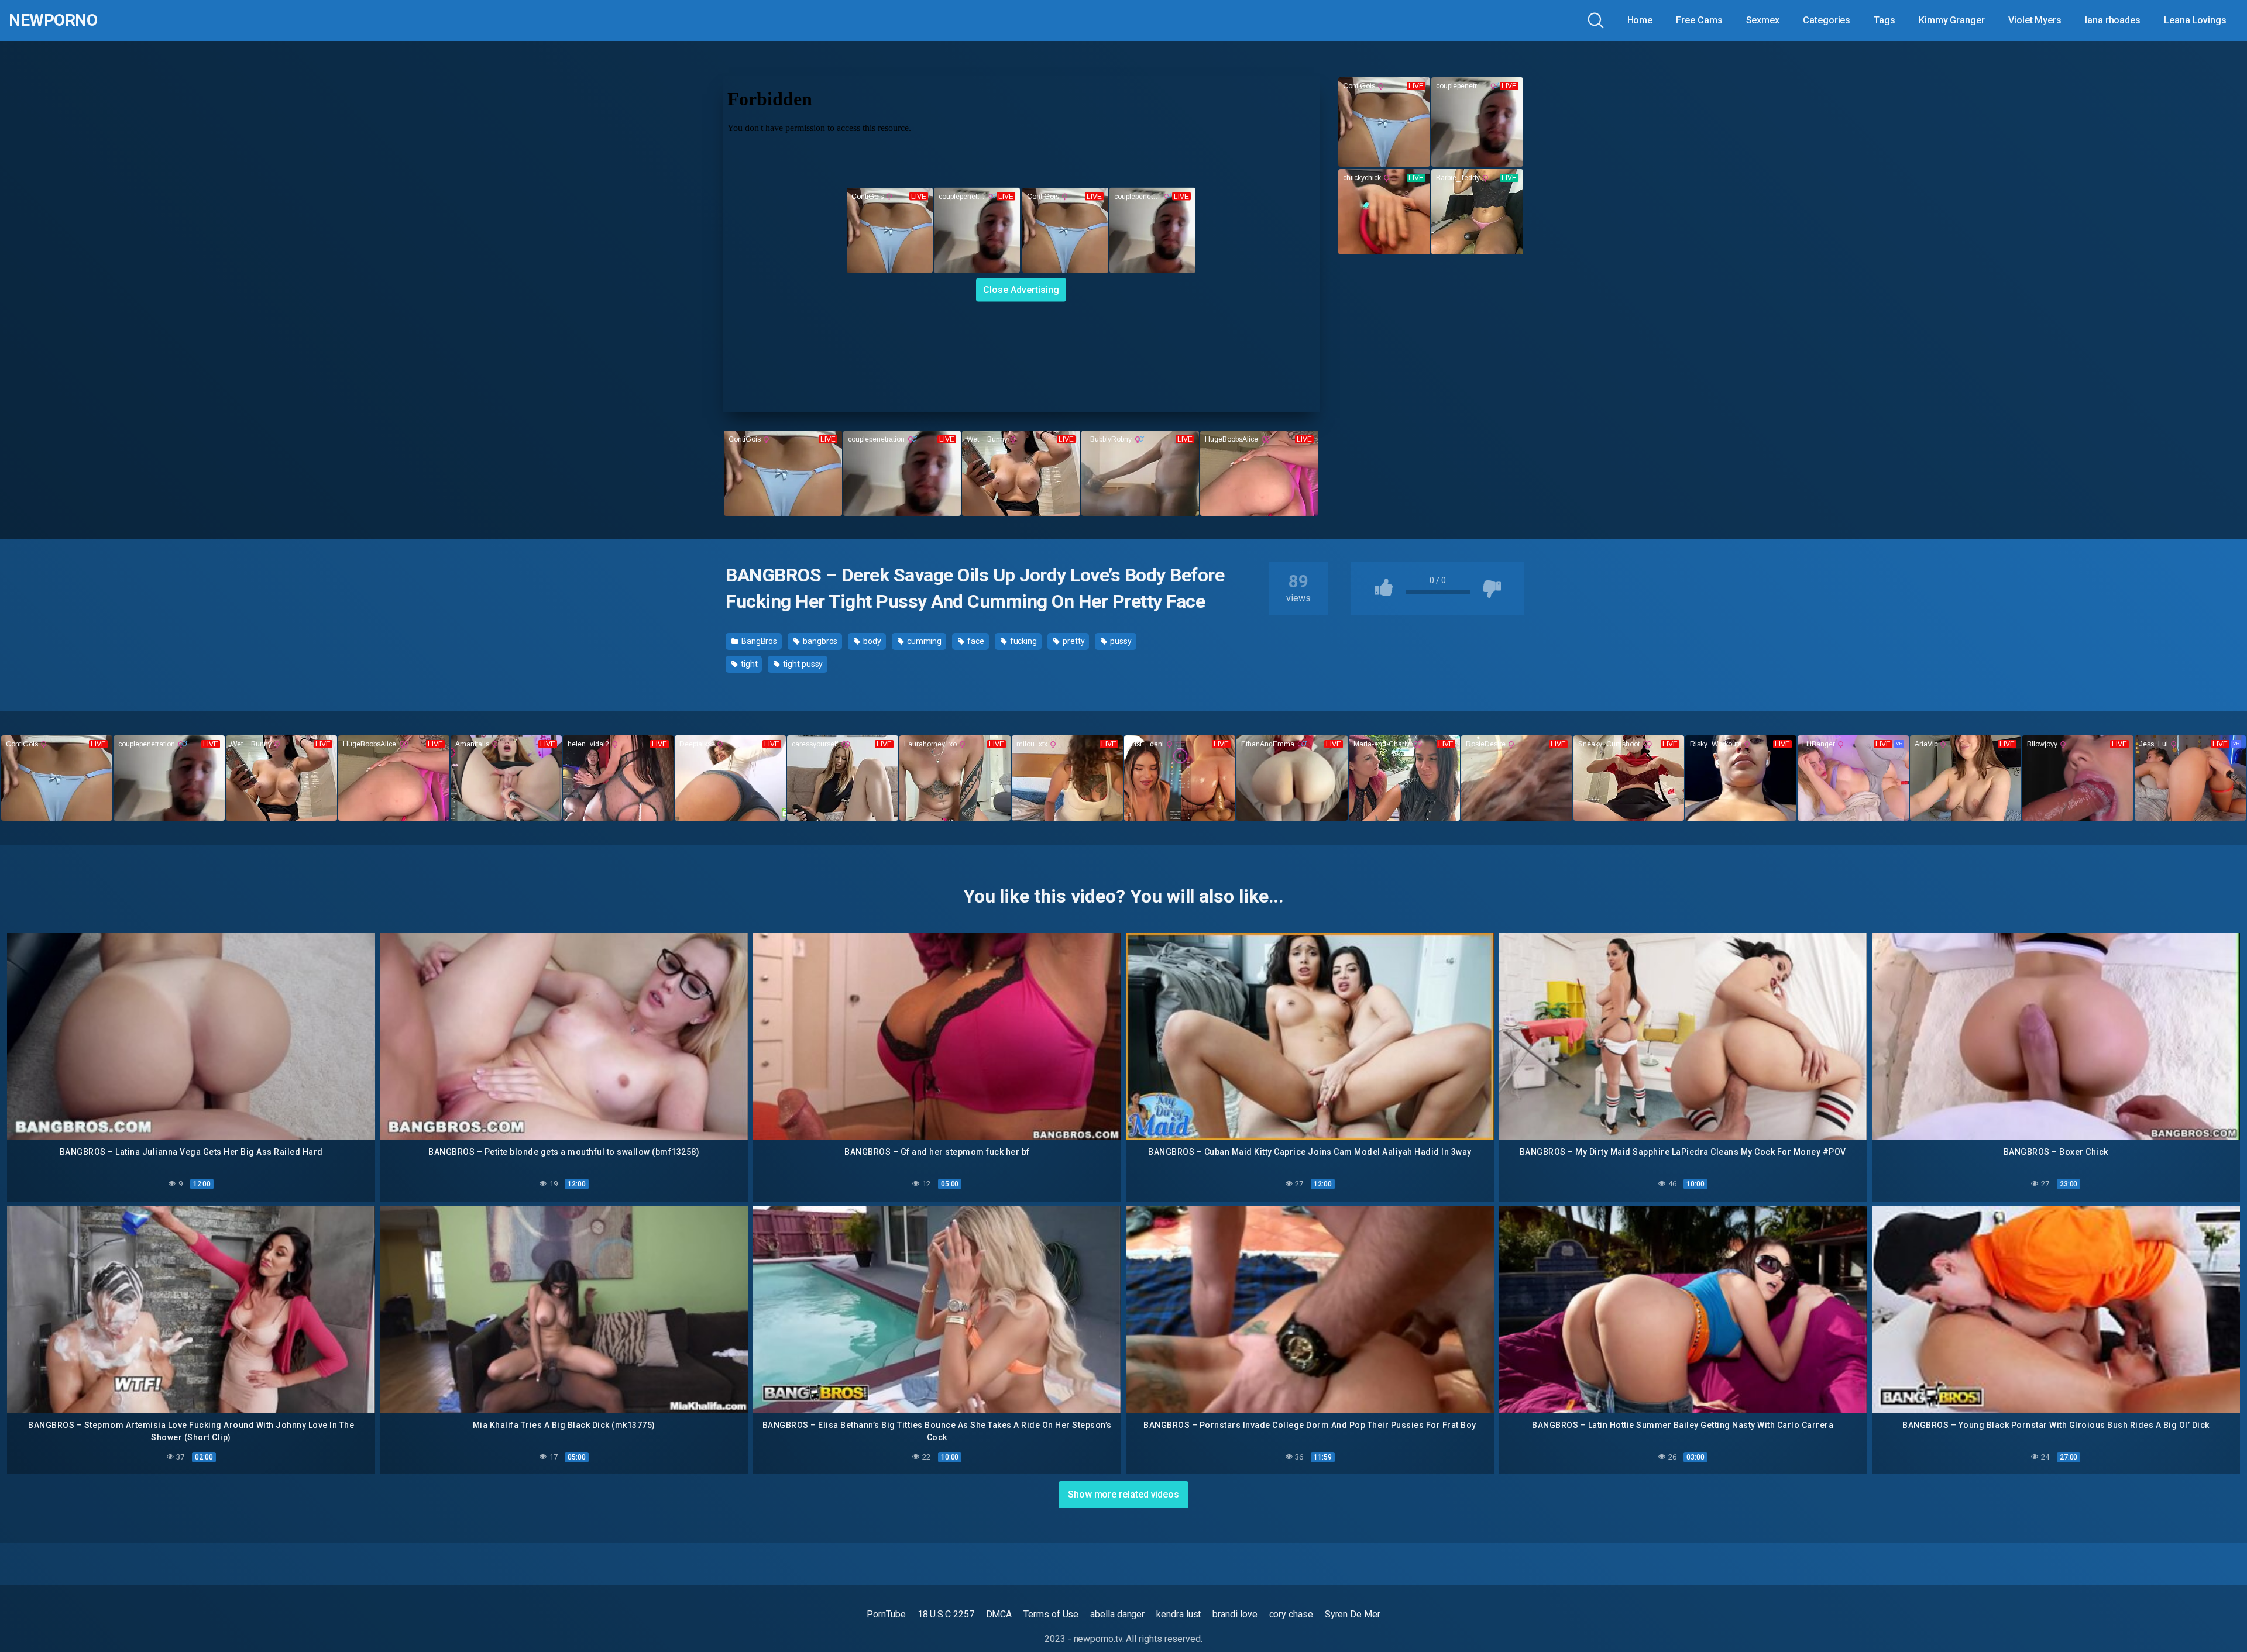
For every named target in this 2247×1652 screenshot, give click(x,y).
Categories (1827, 20)
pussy (1120, 641)
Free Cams (1699, 20)
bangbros (819, 641)
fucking (1023, 641)
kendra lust (1179, 1614)
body (871, 641)
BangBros (758, 641)
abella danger (1117, 1614)
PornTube (886, 1614)
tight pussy (802, 664)
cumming (923, 641)
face (975, 641)
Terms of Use (1051, 1614)
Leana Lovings (2195, 20)
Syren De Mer (1353, 1614)
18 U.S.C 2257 (946, 1614)
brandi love (1235, 1614)
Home (1640, 20)
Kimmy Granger (1952, 20)
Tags (1884, 20)
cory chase (1291, 1614)
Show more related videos (1123, 1494)
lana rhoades (2113, 20)
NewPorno (53, 20)
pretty (1073, 641)
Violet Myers (2035, 20)
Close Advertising (1021, 289)
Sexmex (1763, 20)
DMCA (999, 1614)
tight (748, 664)
